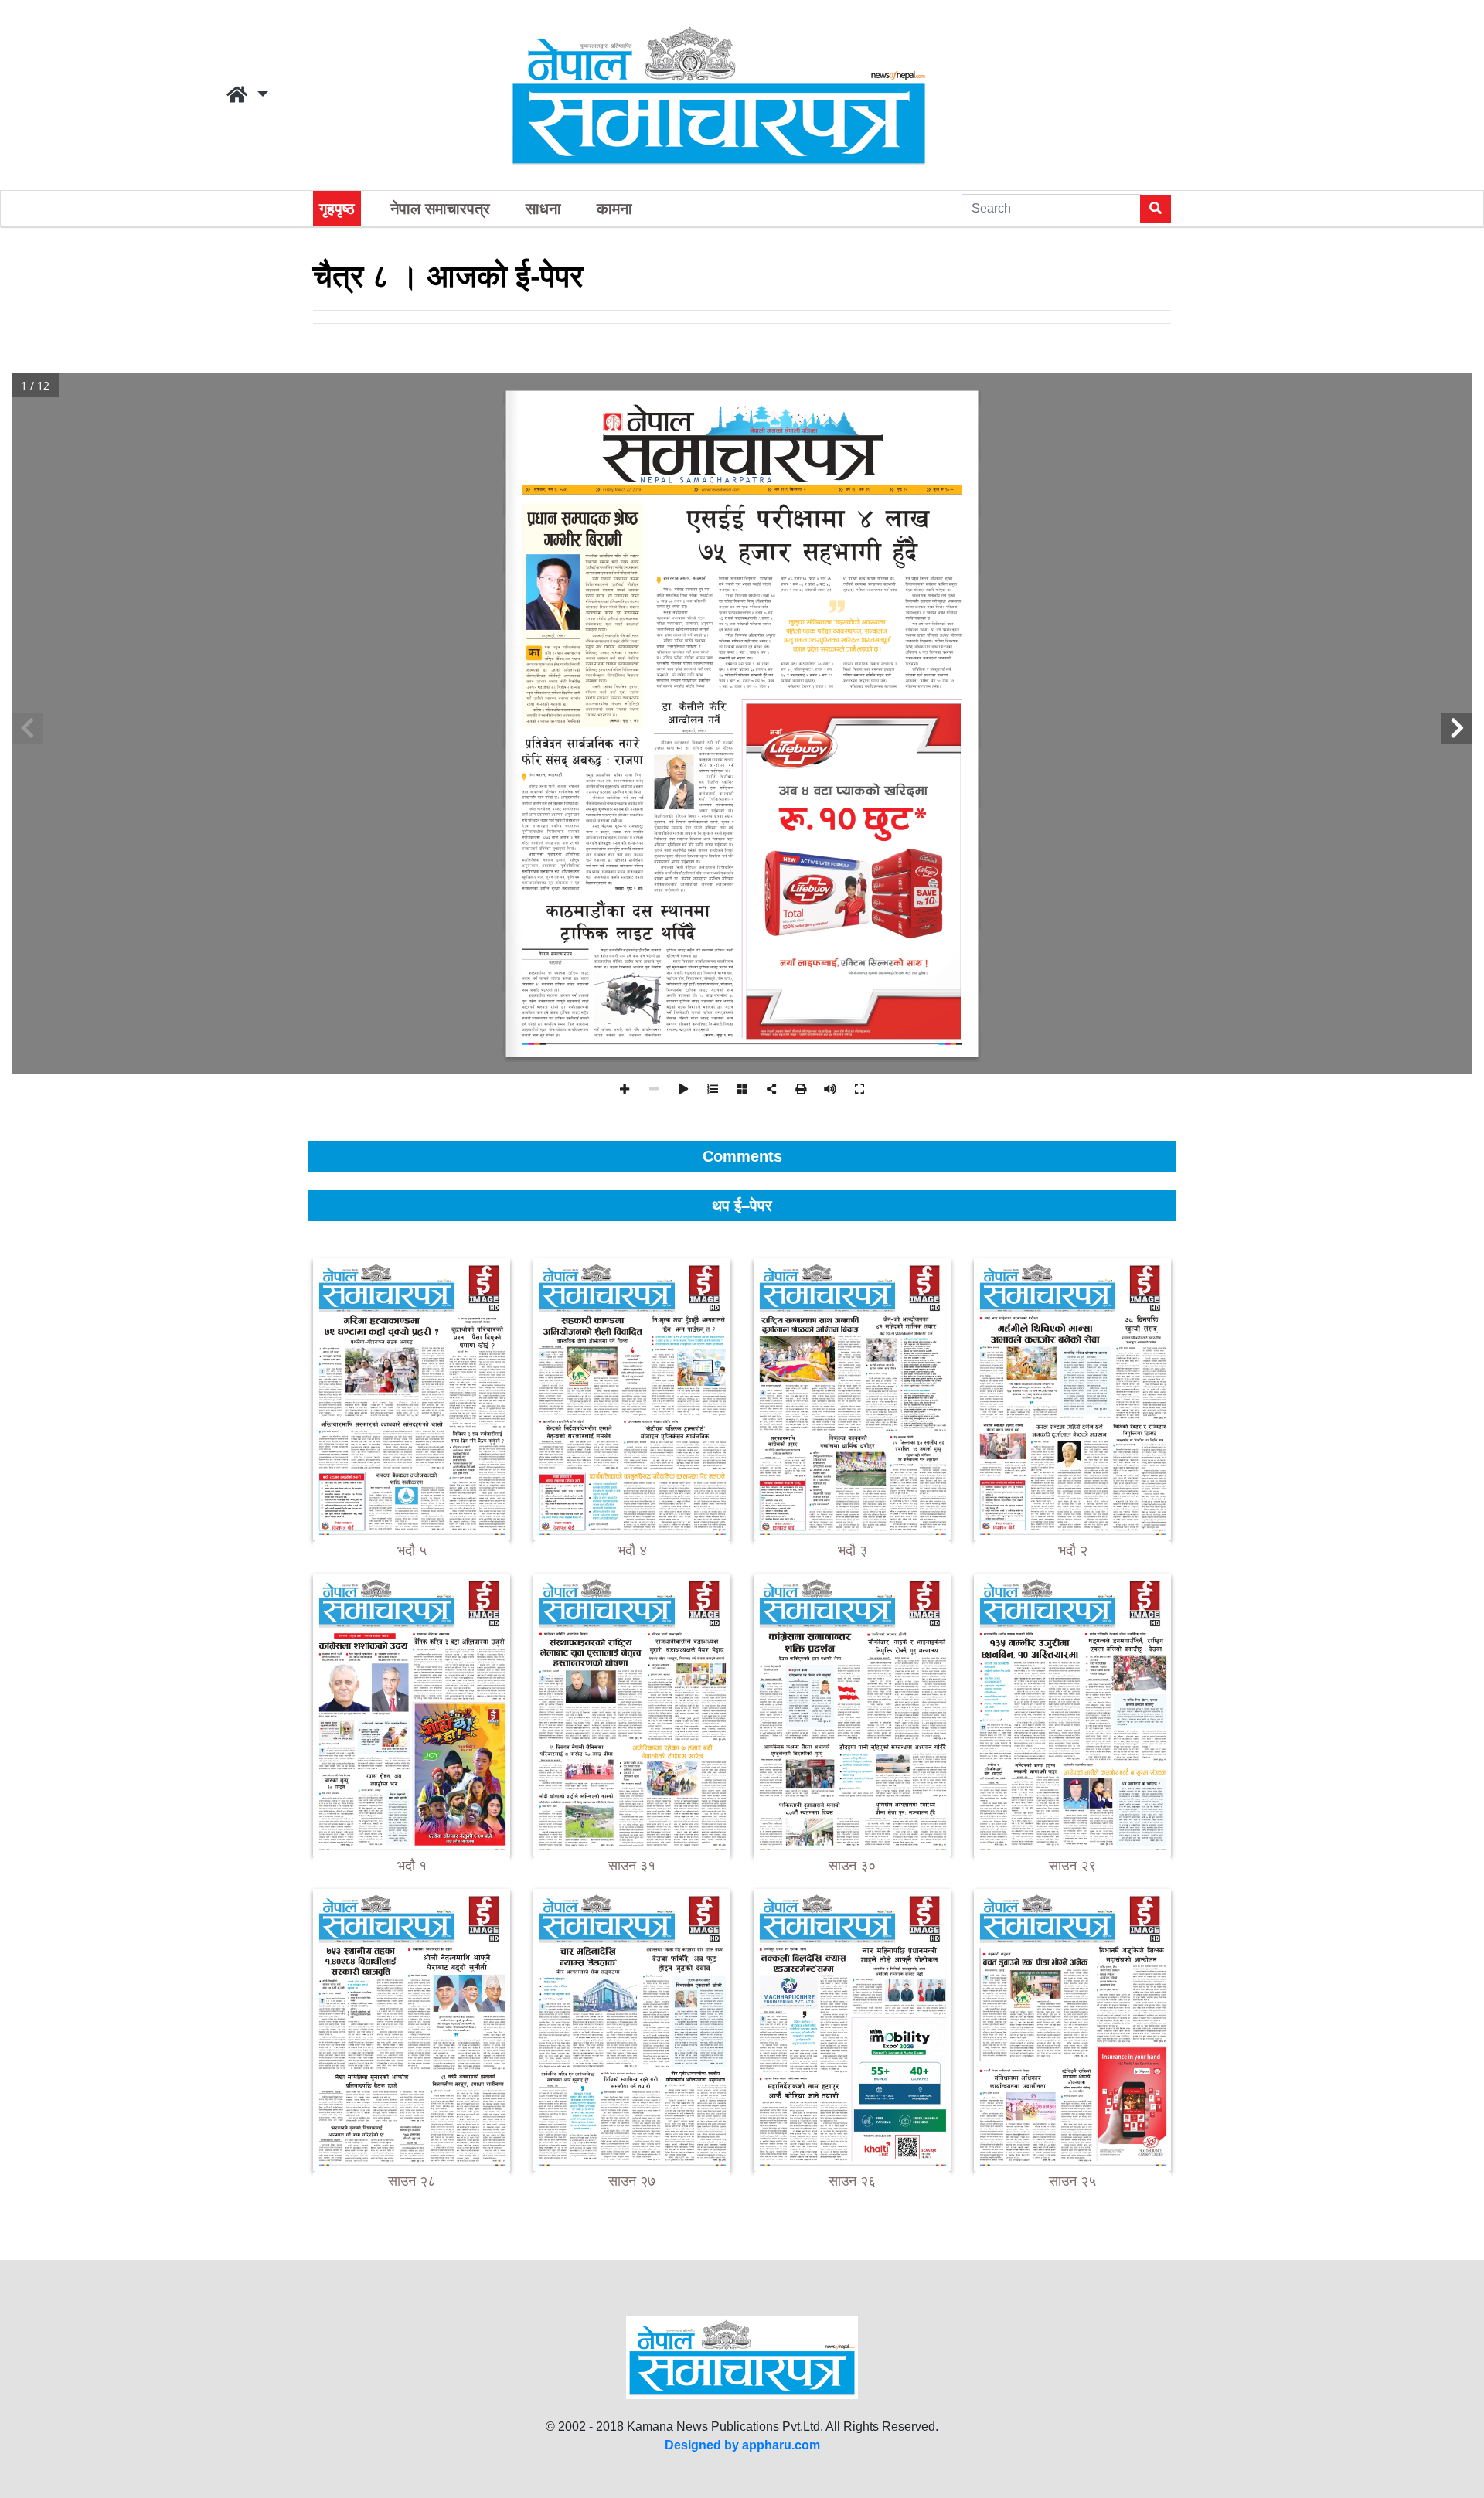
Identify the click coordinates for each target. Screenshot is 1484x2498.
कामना (614, 209)
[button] (247, 95)
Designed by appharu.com (742, 2445)
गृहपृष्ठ (337, 209)
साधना (543, 209)
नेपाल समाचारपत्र (440, 209)
